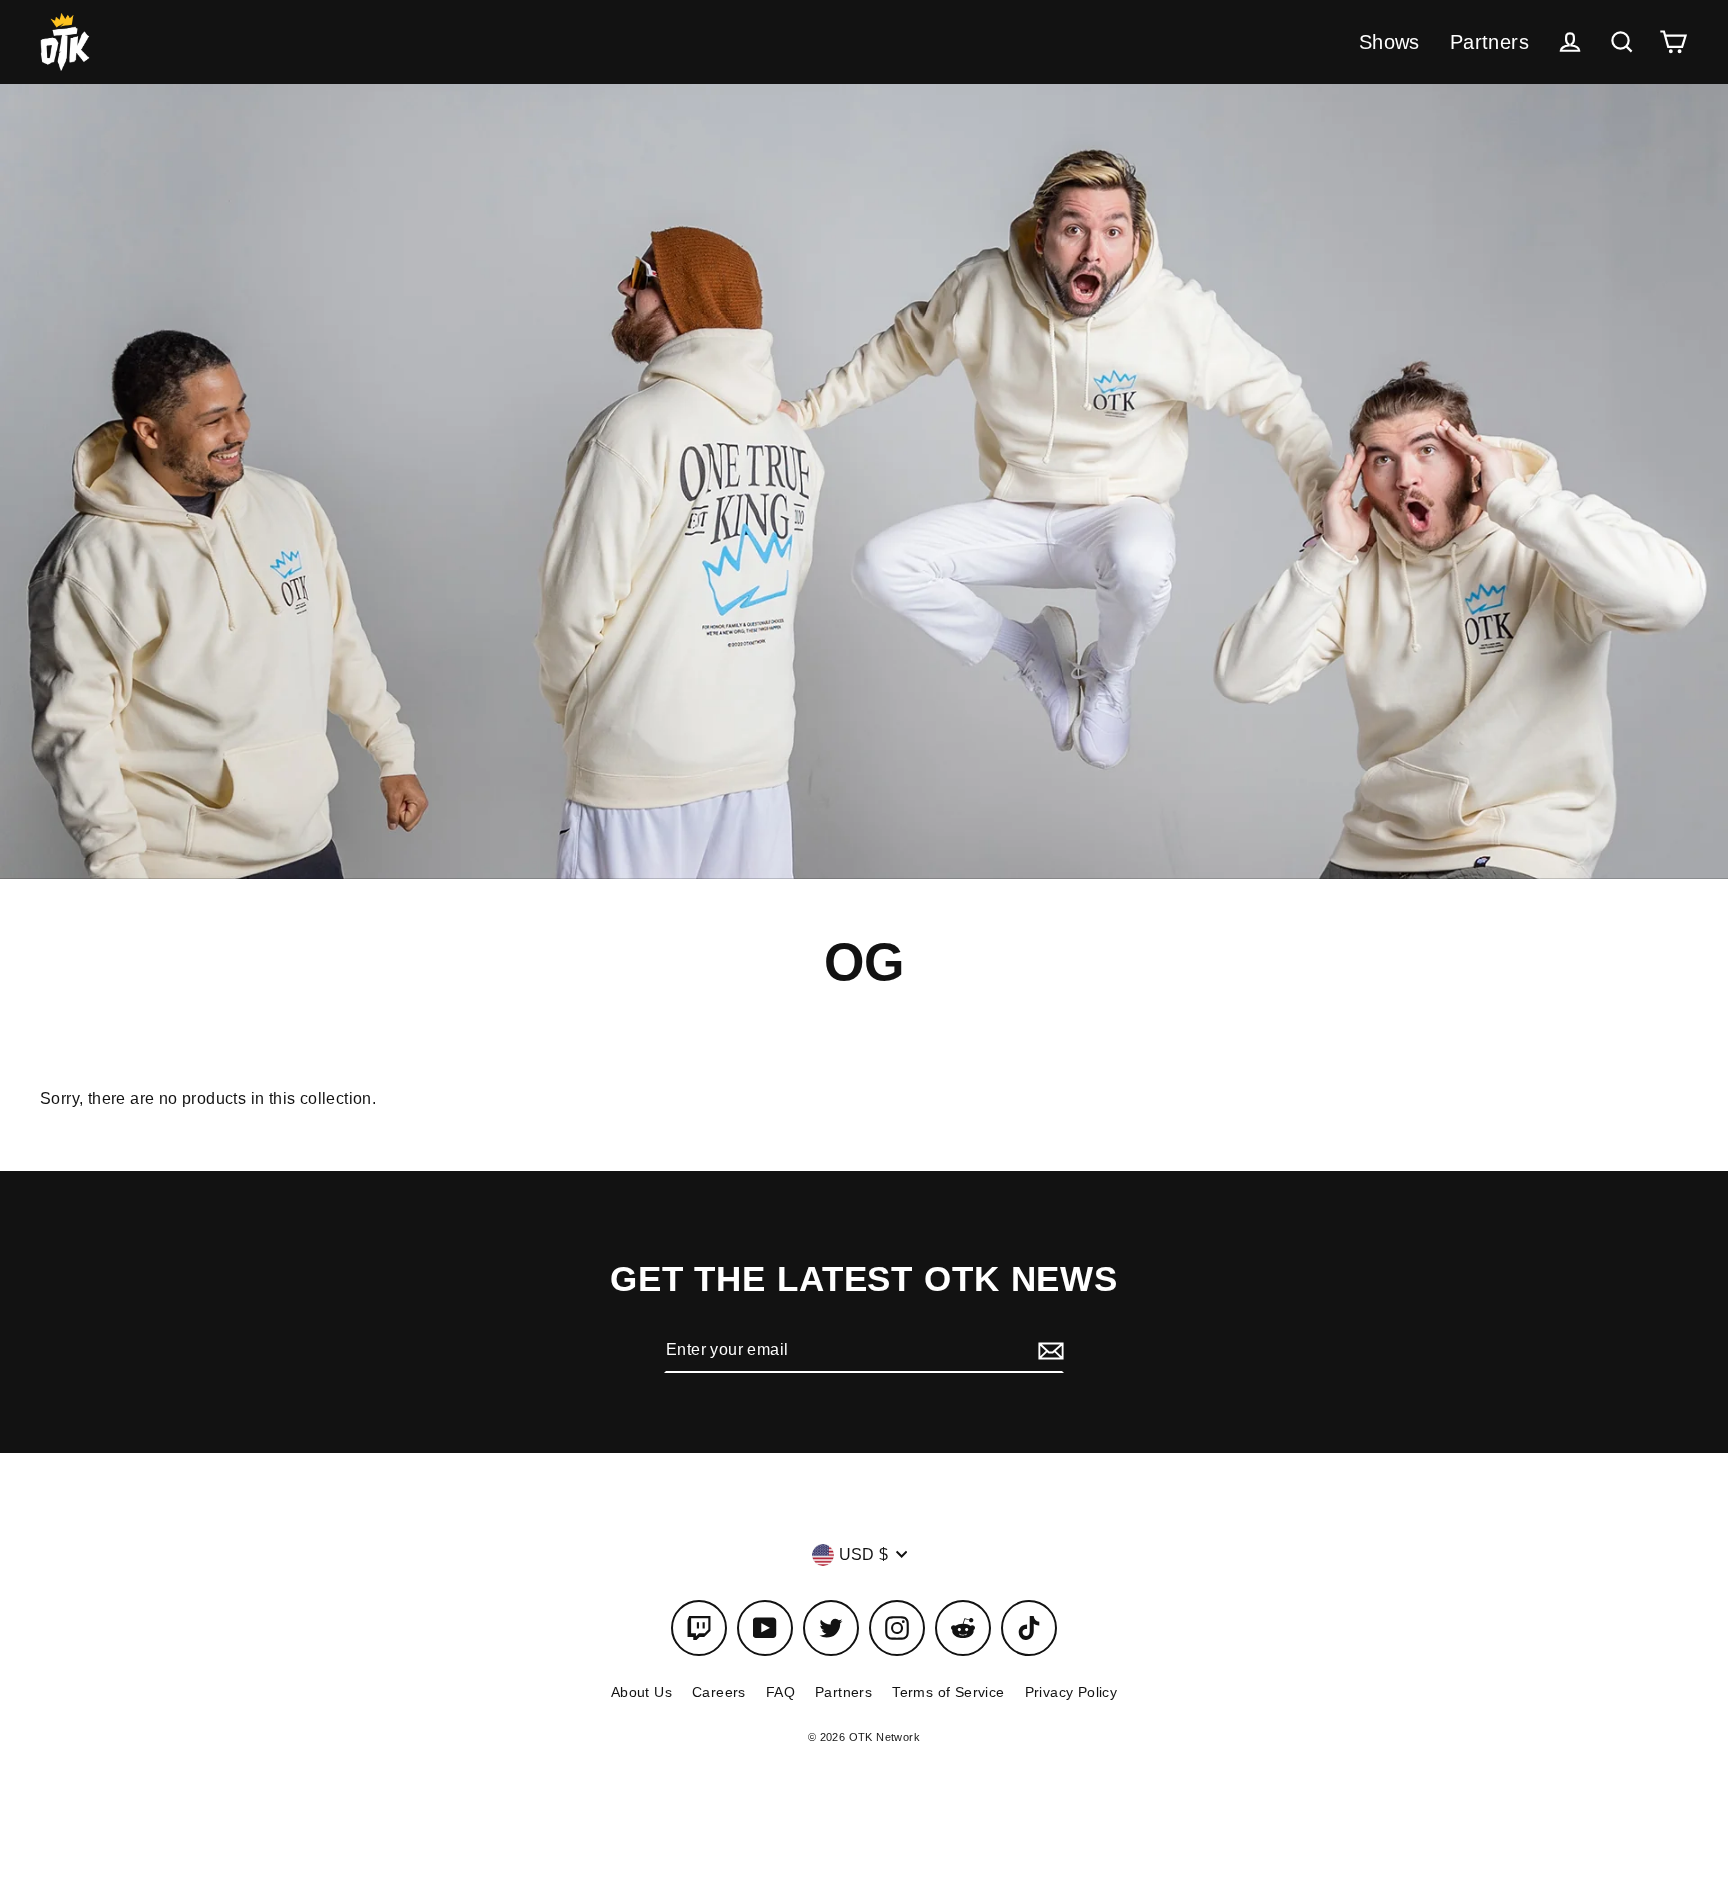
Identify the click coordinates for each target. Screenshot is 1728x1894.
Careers (719, 1692)
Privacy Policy (1071, 1692)
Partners (1489, 42)
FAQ (780, 1692)
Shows (1389, 42)
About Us (641, 1692)
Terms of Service (948, 1692)
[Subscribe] (1048, 1350)
